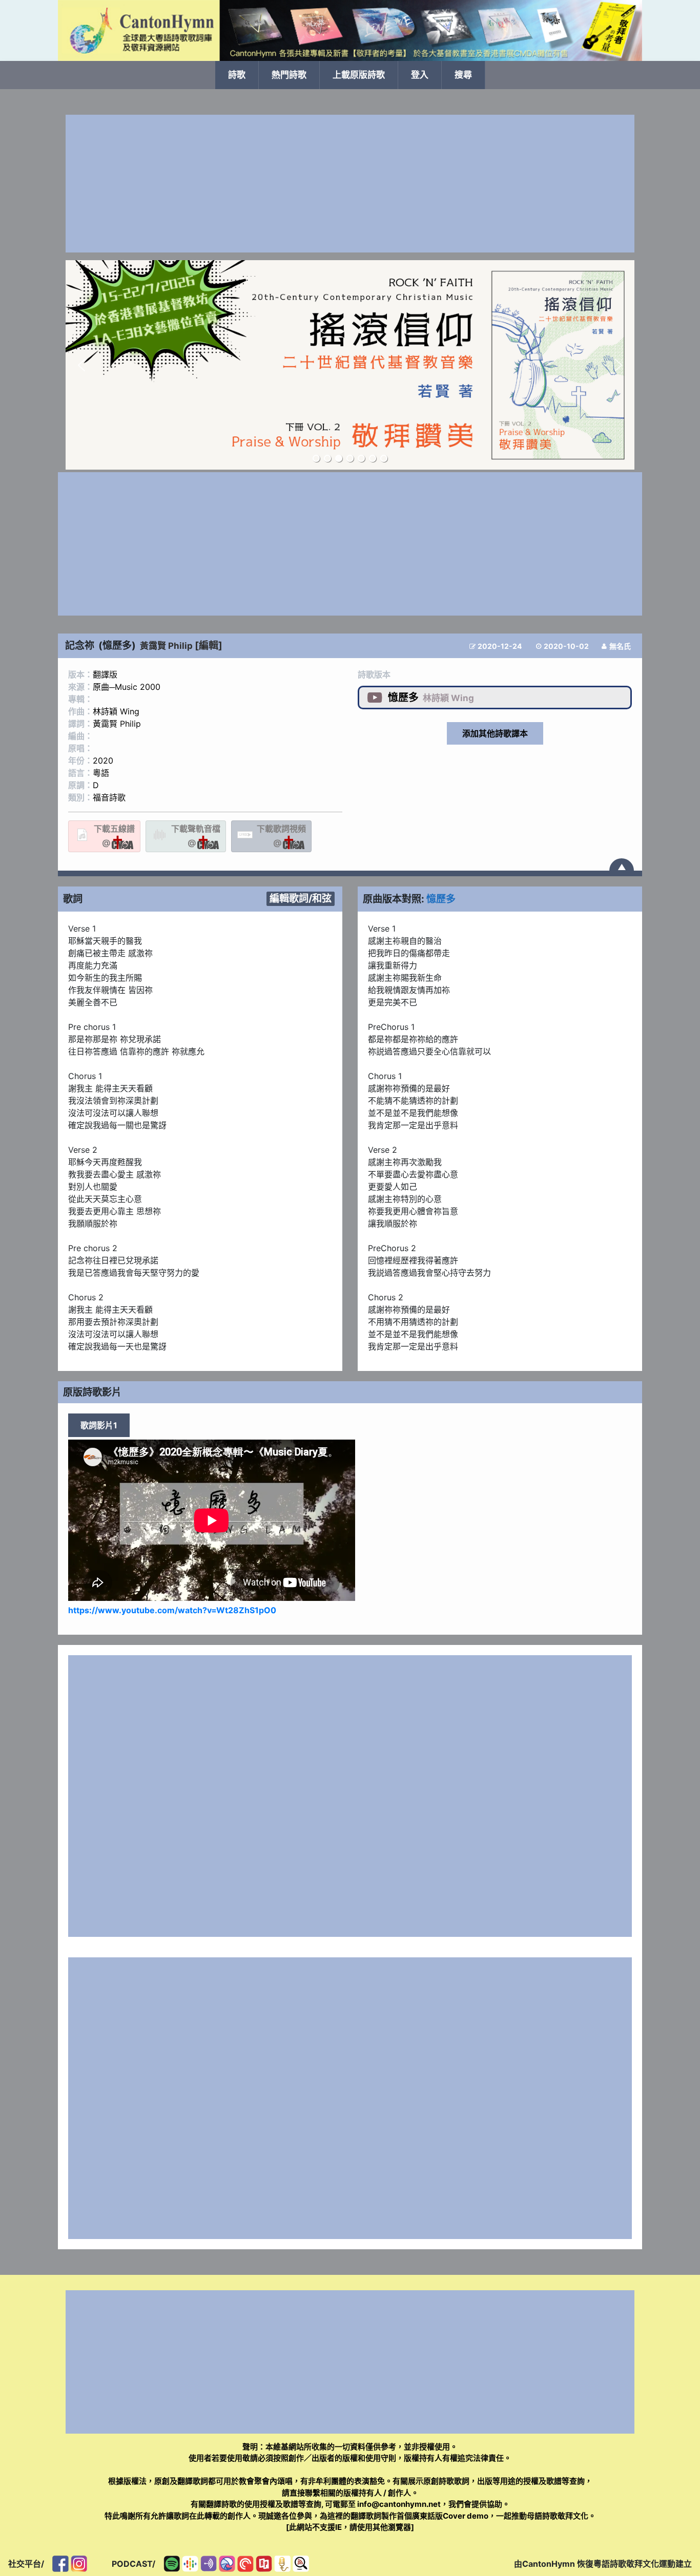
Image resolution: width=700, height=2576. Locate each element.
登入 (420, 75)
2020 (103, 761)
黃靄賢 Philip (166, 646)
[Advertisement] (350, 184)
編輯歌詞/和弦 (301, 898)
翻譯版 (105, 674)
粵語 (101, 773)
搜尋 (463, 75)
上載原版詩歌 (359, 75)
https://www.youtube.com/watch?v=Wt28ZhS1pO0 (172, 1610)
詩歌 (237, 75)
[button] (81, 365)
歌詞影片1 (99, 1425)
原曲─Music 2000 (127, 687)
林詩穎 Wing (116, 711)
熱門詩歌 (289, 75)
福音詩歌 (109, 797)
